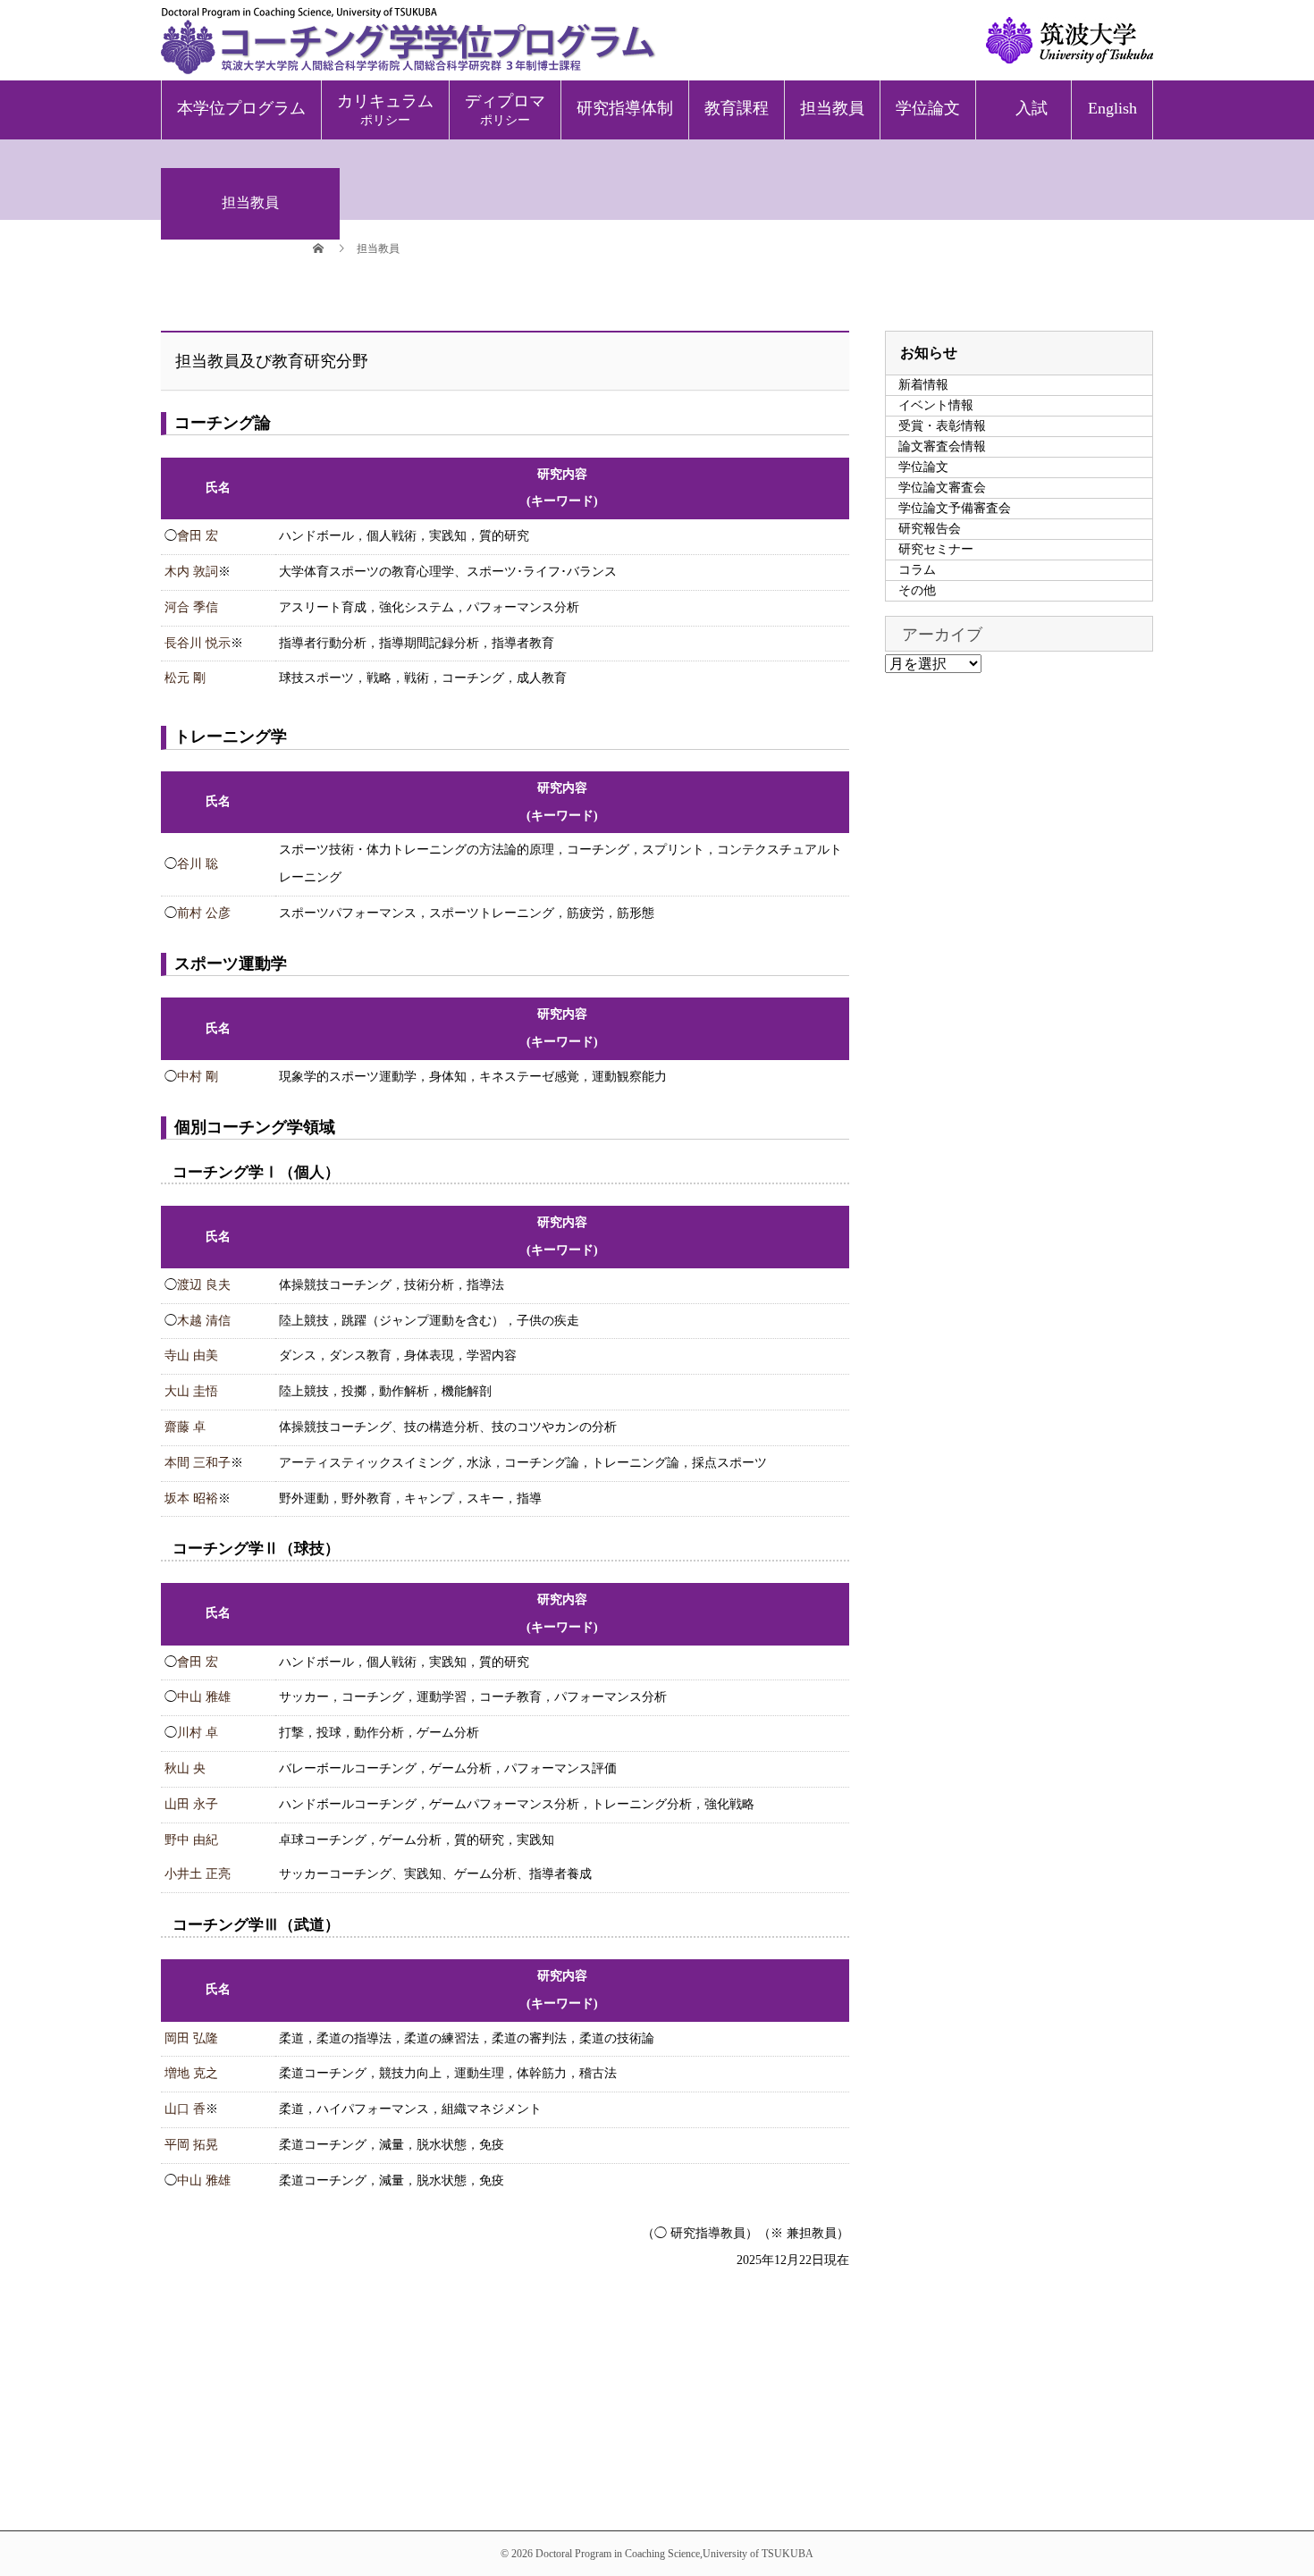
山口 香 (185, 2109)
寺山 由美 (191, 1355)
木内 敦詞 (191, 572)
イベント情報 (936, 405)
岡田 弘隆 (191, 2038)
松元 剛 (185, 678)
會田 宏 (198, 536)
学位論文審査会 (942, 488)
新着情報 (923, 385)
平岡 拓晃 (191, 2145)
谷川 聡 (198, 864)
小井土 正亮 (198, 1874)
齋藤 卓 (185, 1427)
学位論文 (928, 108)
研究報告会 (930, 529)
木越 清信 (204, 1321)
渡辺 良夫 (204, 1285)
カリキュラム (385, 109)
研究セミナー (936, 549)
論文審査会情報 (942, 446)
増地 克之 (191, 2073)
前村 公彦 (204, 913)
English (1112, 108)
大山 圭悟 (191, 1391)
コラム (917, 570)
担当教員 (832, 108)
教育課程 (737, 108)
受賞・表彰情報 (942, 426)
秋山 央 (185, 1768)
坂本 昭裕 (191, 1498)
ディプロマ (505, 109)
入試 (1032, 108)
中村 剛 (198, 1077)
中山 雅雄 (204, 1697)
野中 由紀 (191, 1840)
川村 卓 (198, 1733)
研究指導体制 (625, 108)
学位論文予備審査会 (955, 508)
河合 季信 (191, 607)
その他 (917, 590)
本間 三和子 (198, 1463)
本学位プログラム (241, 108)
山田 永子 (191, 1804)
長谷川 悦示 (198, 643)
